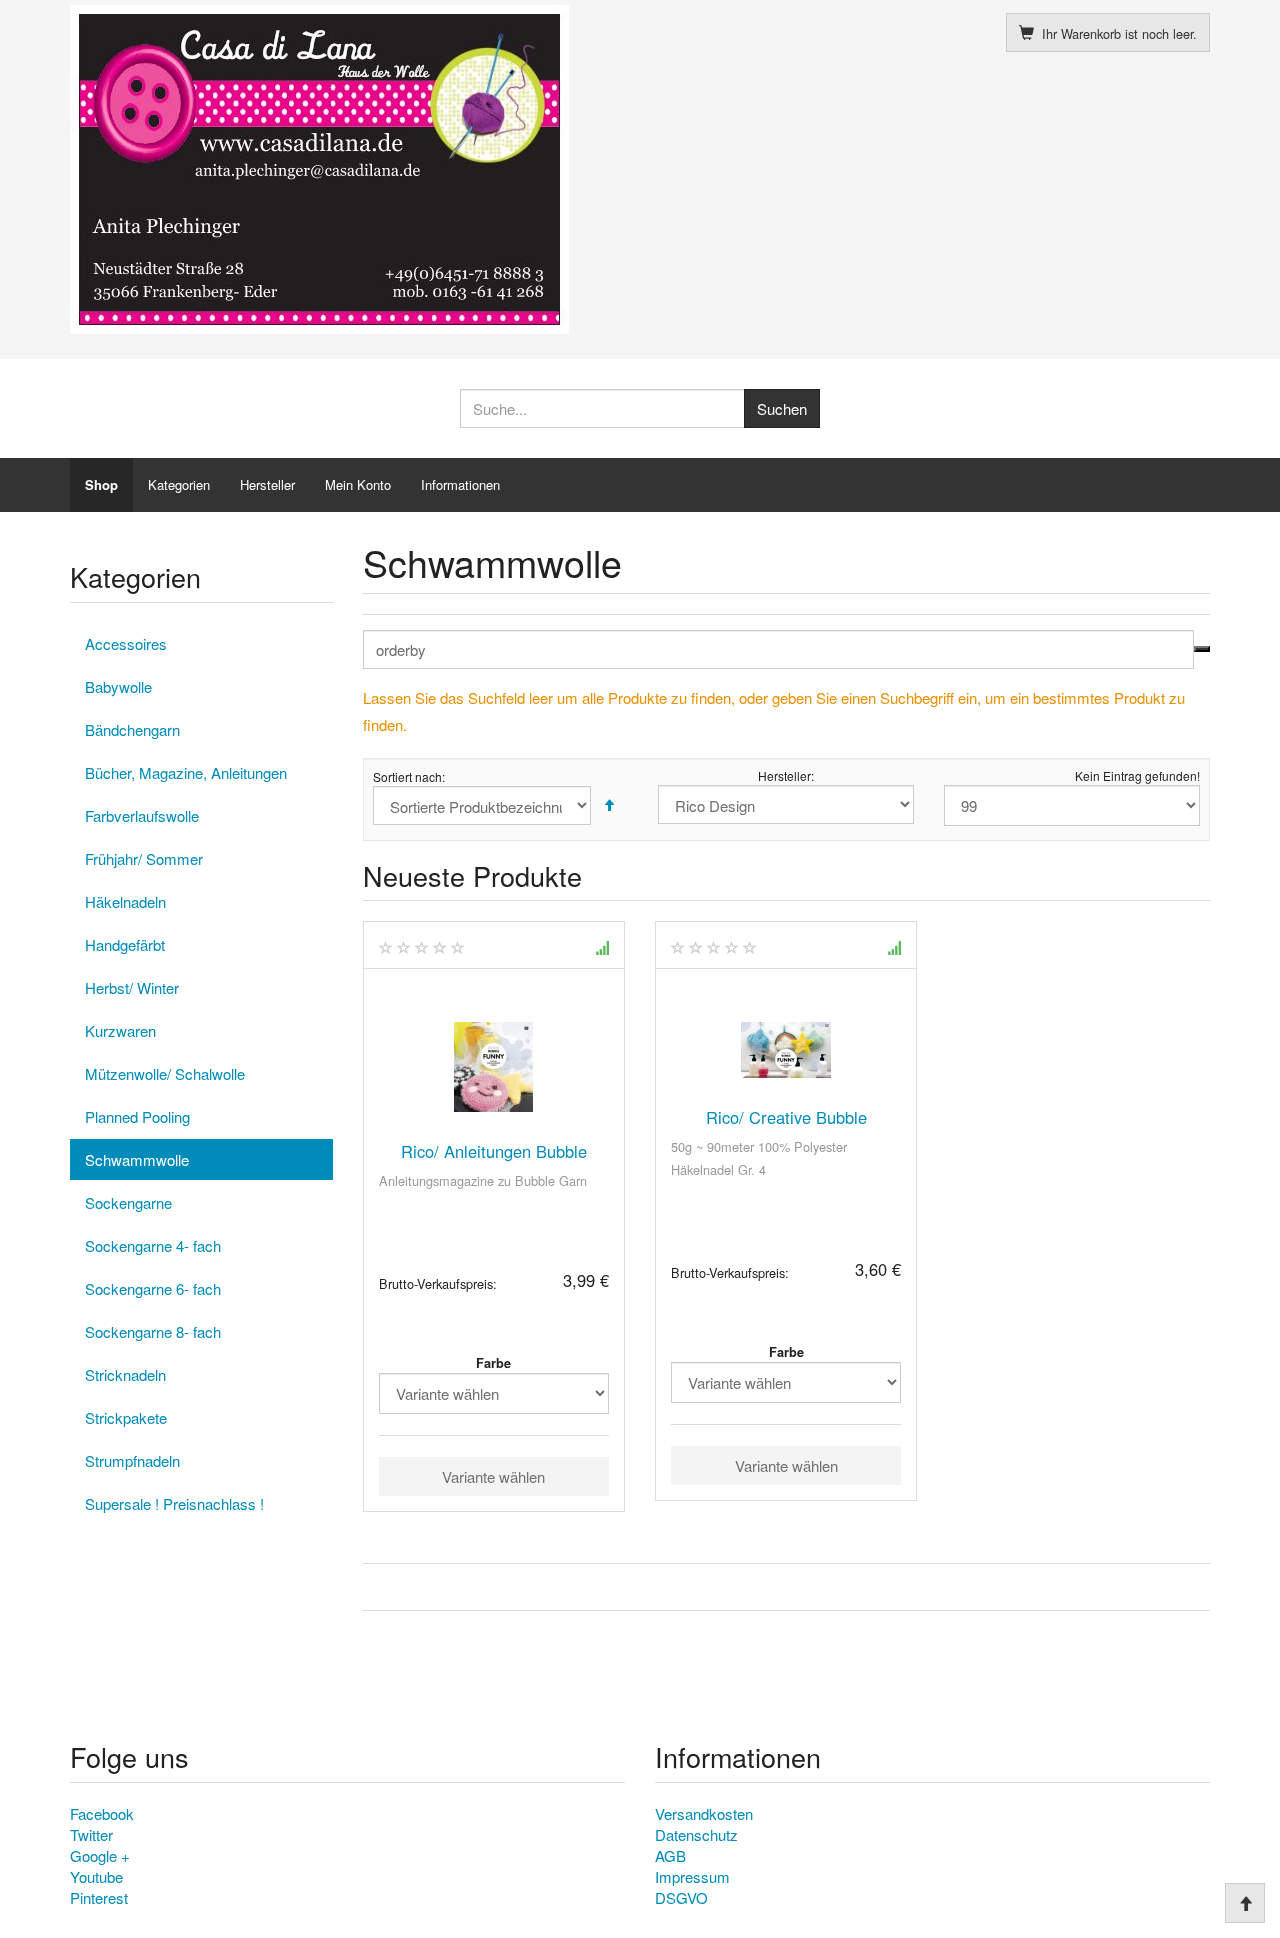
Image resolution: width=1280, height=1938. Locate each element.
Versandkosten (704, 1813)
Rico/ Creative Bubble (786, 1117)
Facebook (102, 1813)
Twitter (91, 1834)
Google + (100, 1855)
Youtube (96, 1876)
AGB (670, 1855)
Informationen (460, 484)
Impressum (692, 1876)
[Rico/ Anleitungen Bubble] (494, 1067)
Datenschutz (696, 1834)
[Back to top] (1245, 1903)
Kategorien (179, 484)
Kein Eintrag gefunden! (1137, 776)
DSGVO (681, 1897)
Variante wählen (493, 1476)
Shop (101, 484)
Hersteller (267, 484)
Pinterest (99, 1897)
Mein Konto (358, 484)
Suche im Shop (1202, 649)
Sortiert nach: (409, 777)
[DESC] (609, 805)
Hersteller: (786, 776)
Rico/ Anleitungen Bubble (494, 1151)
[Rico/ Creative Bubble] (786, 1050)
